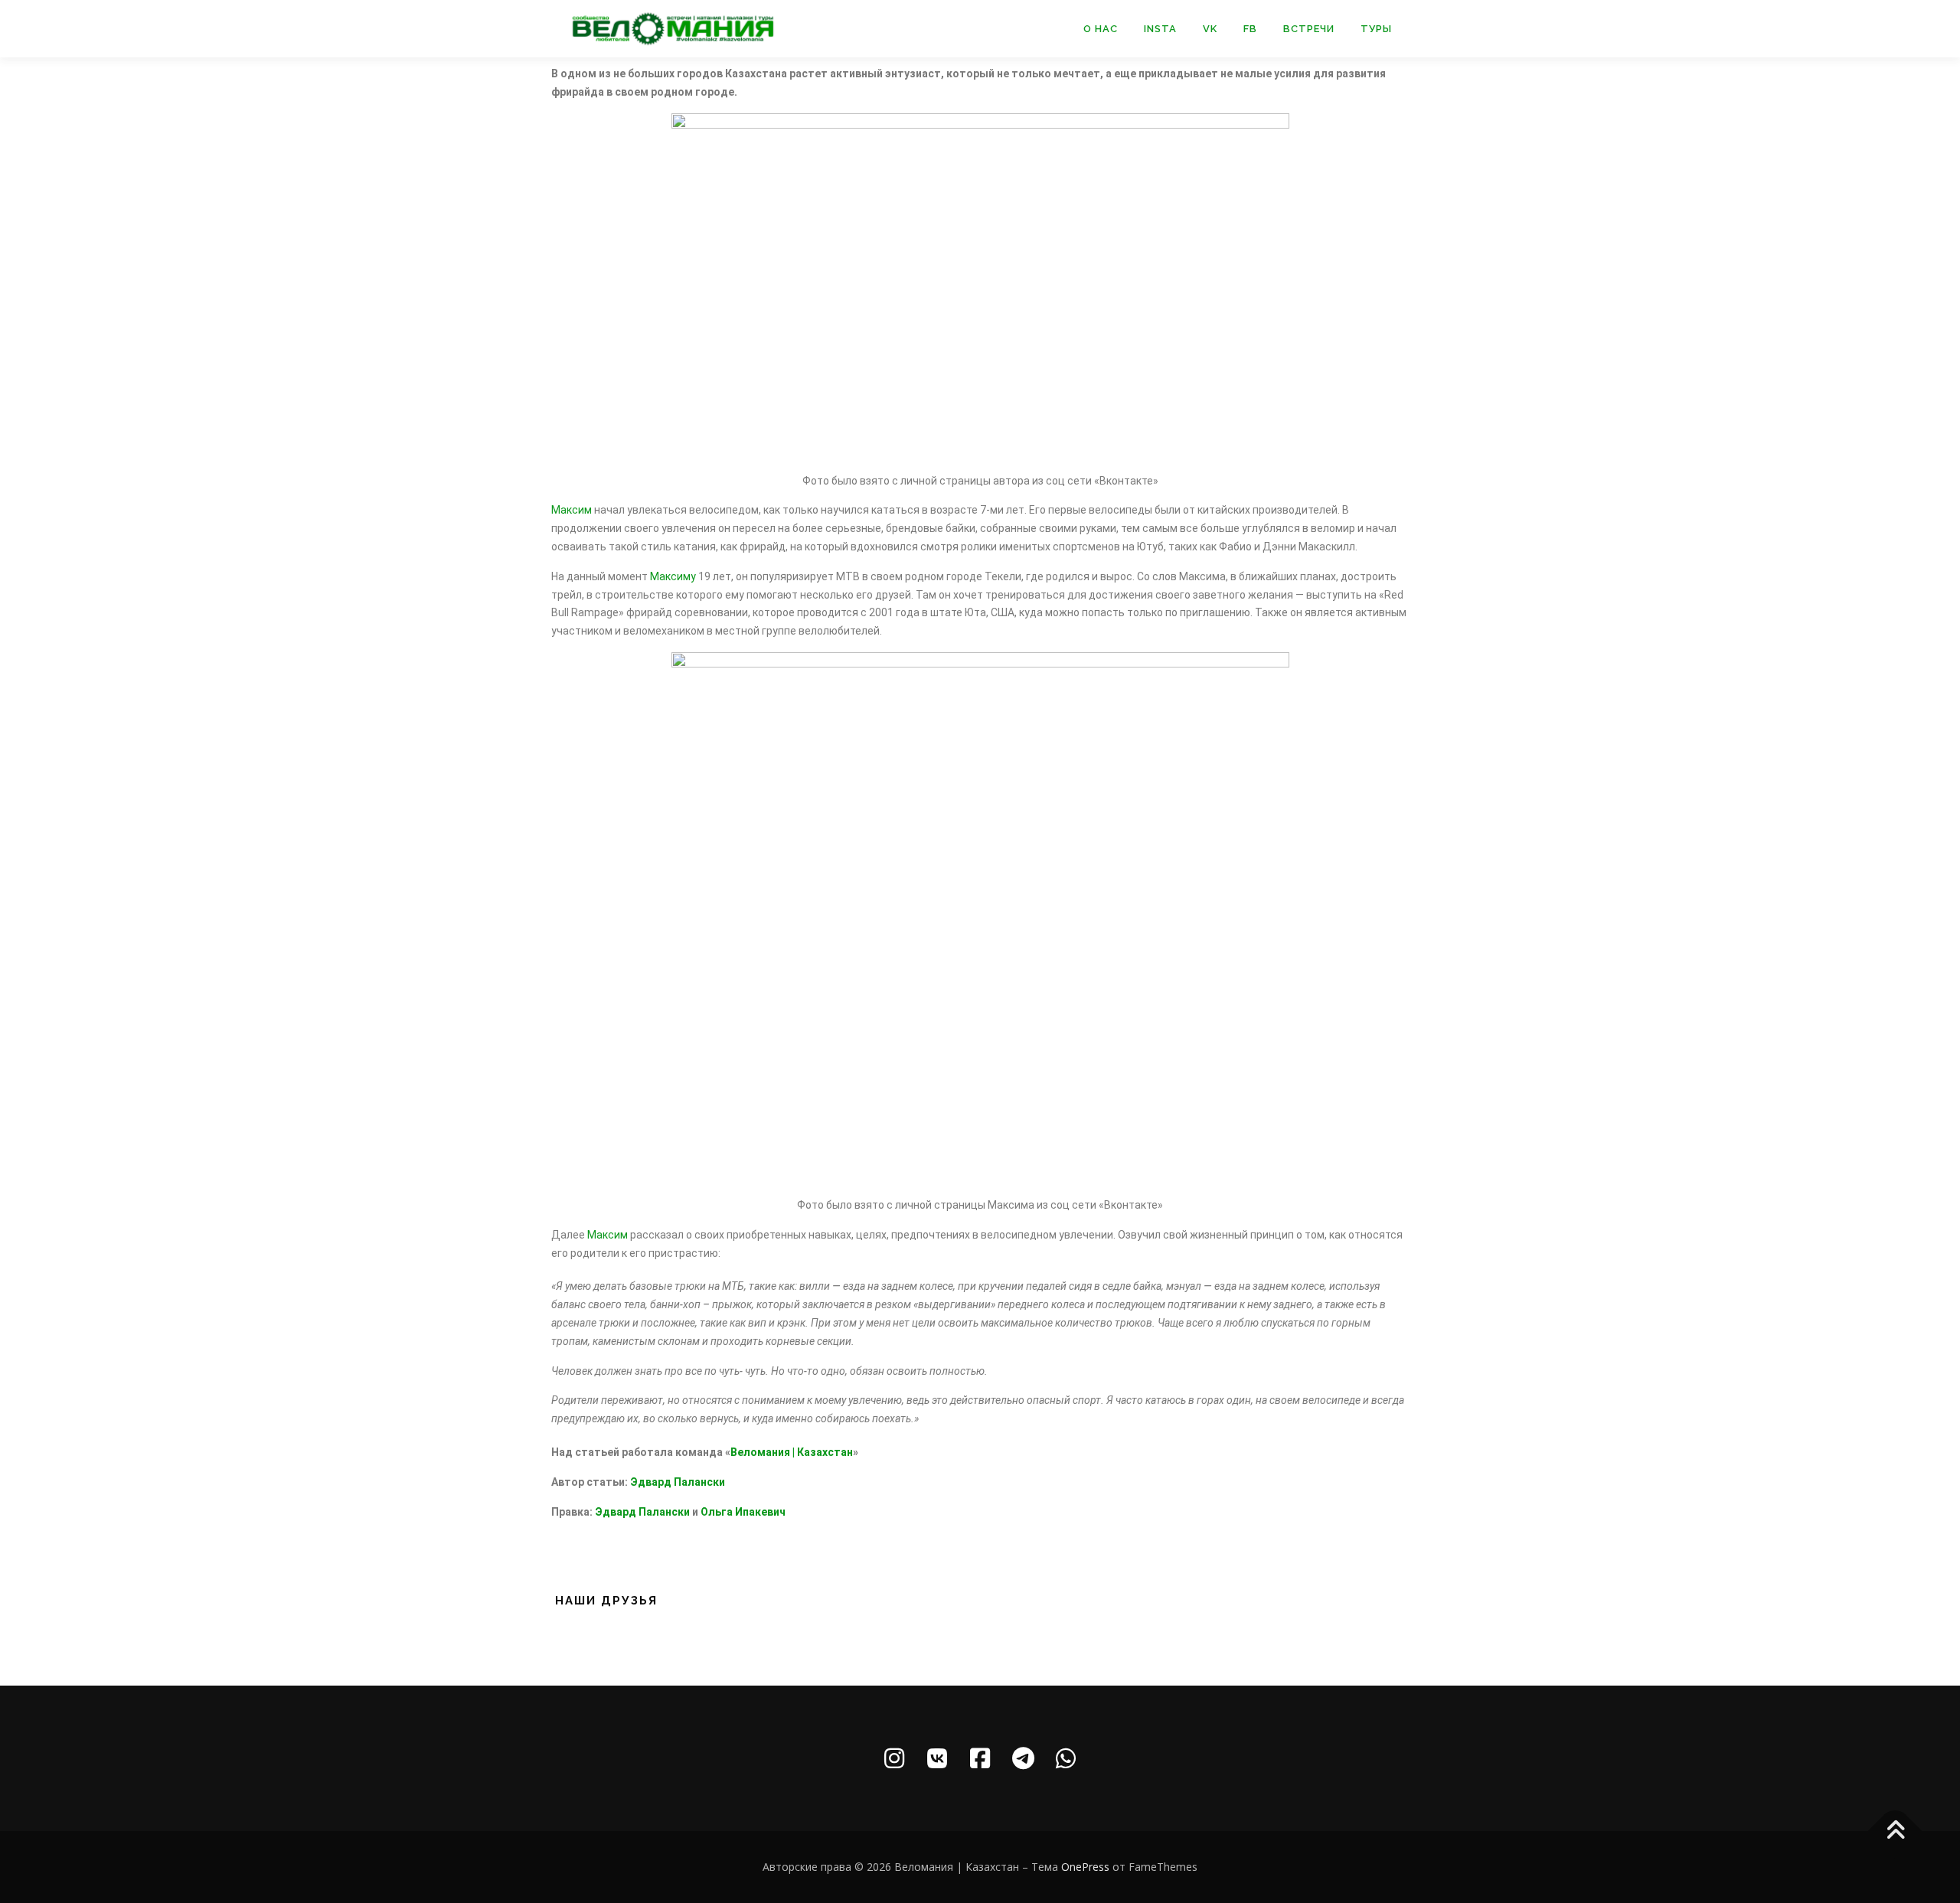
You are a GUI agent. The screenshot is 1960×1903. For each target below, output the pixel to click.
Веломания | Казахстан (792, 1452)
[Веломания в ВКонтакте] (937, 1758)
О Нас (1101, 29)
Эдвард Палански (678, 1482)
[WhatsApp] (1066, 1758)
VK (1210, 29)
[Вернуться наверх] (1895, 1831)
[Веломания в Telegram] (1023, 1758)
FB (1250, 29)
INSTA (1160, 29)
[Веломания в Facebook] (980, 1758)
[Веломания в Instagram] (894, 1758)
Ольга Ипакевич (743, 1512)
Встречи (1309, 29)
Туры (1376, 29)
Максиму (673, 576)
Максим (572, 510)
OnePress (1085, 1867)
